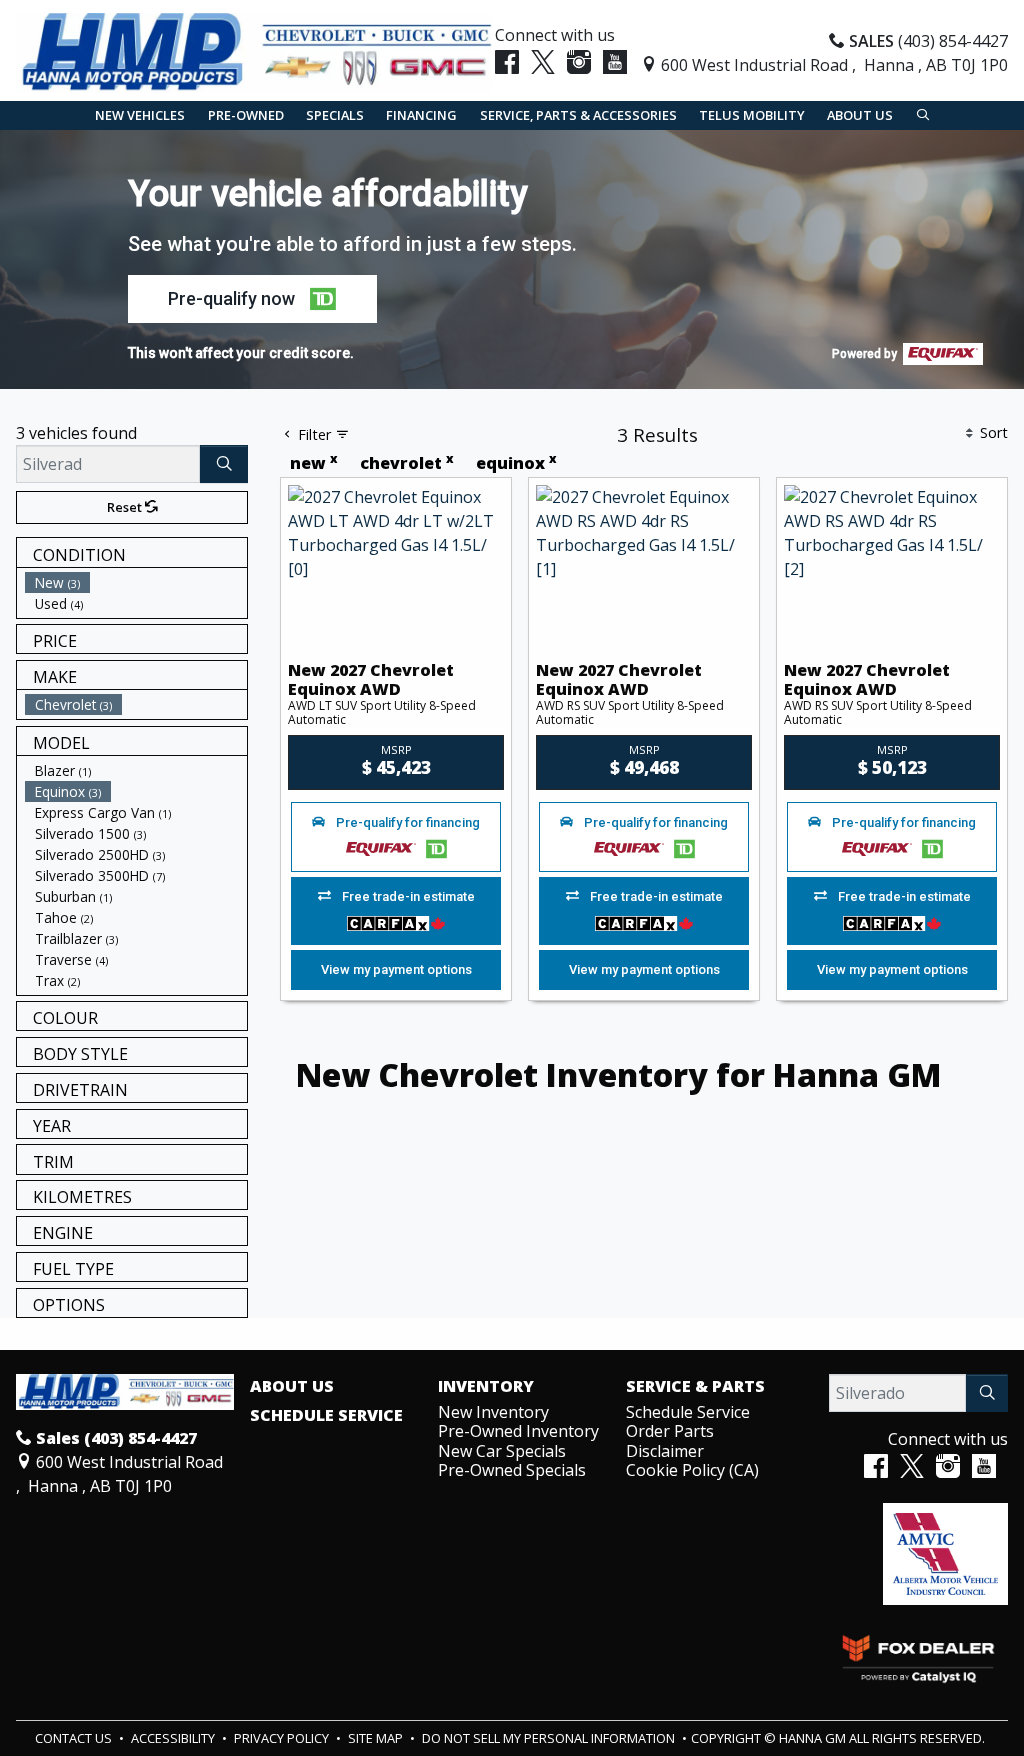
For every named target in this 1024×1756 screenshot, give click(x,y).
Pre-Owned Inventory (518, 1431)
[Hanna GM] (254, 51)
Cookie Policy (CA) (692, 1470)
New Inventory (493, 1412)
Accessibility (174, 1738)
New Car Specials (502, 1451)
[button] (140, 115)
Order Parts (670, 1431)
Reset (126, 507)
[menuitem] (136, 582)
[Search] (224, 464)
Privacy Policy (283, 1738)
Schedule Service (326, 1416)
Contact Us (75, 1738)
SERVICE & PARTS (695, 1387)
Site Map (377, 1738)
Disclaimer (665, 1451)
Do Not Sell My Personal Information (550, 1738)
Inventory (486, 1387)
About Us (292, 1387)
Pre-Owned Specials (512, 1470)
